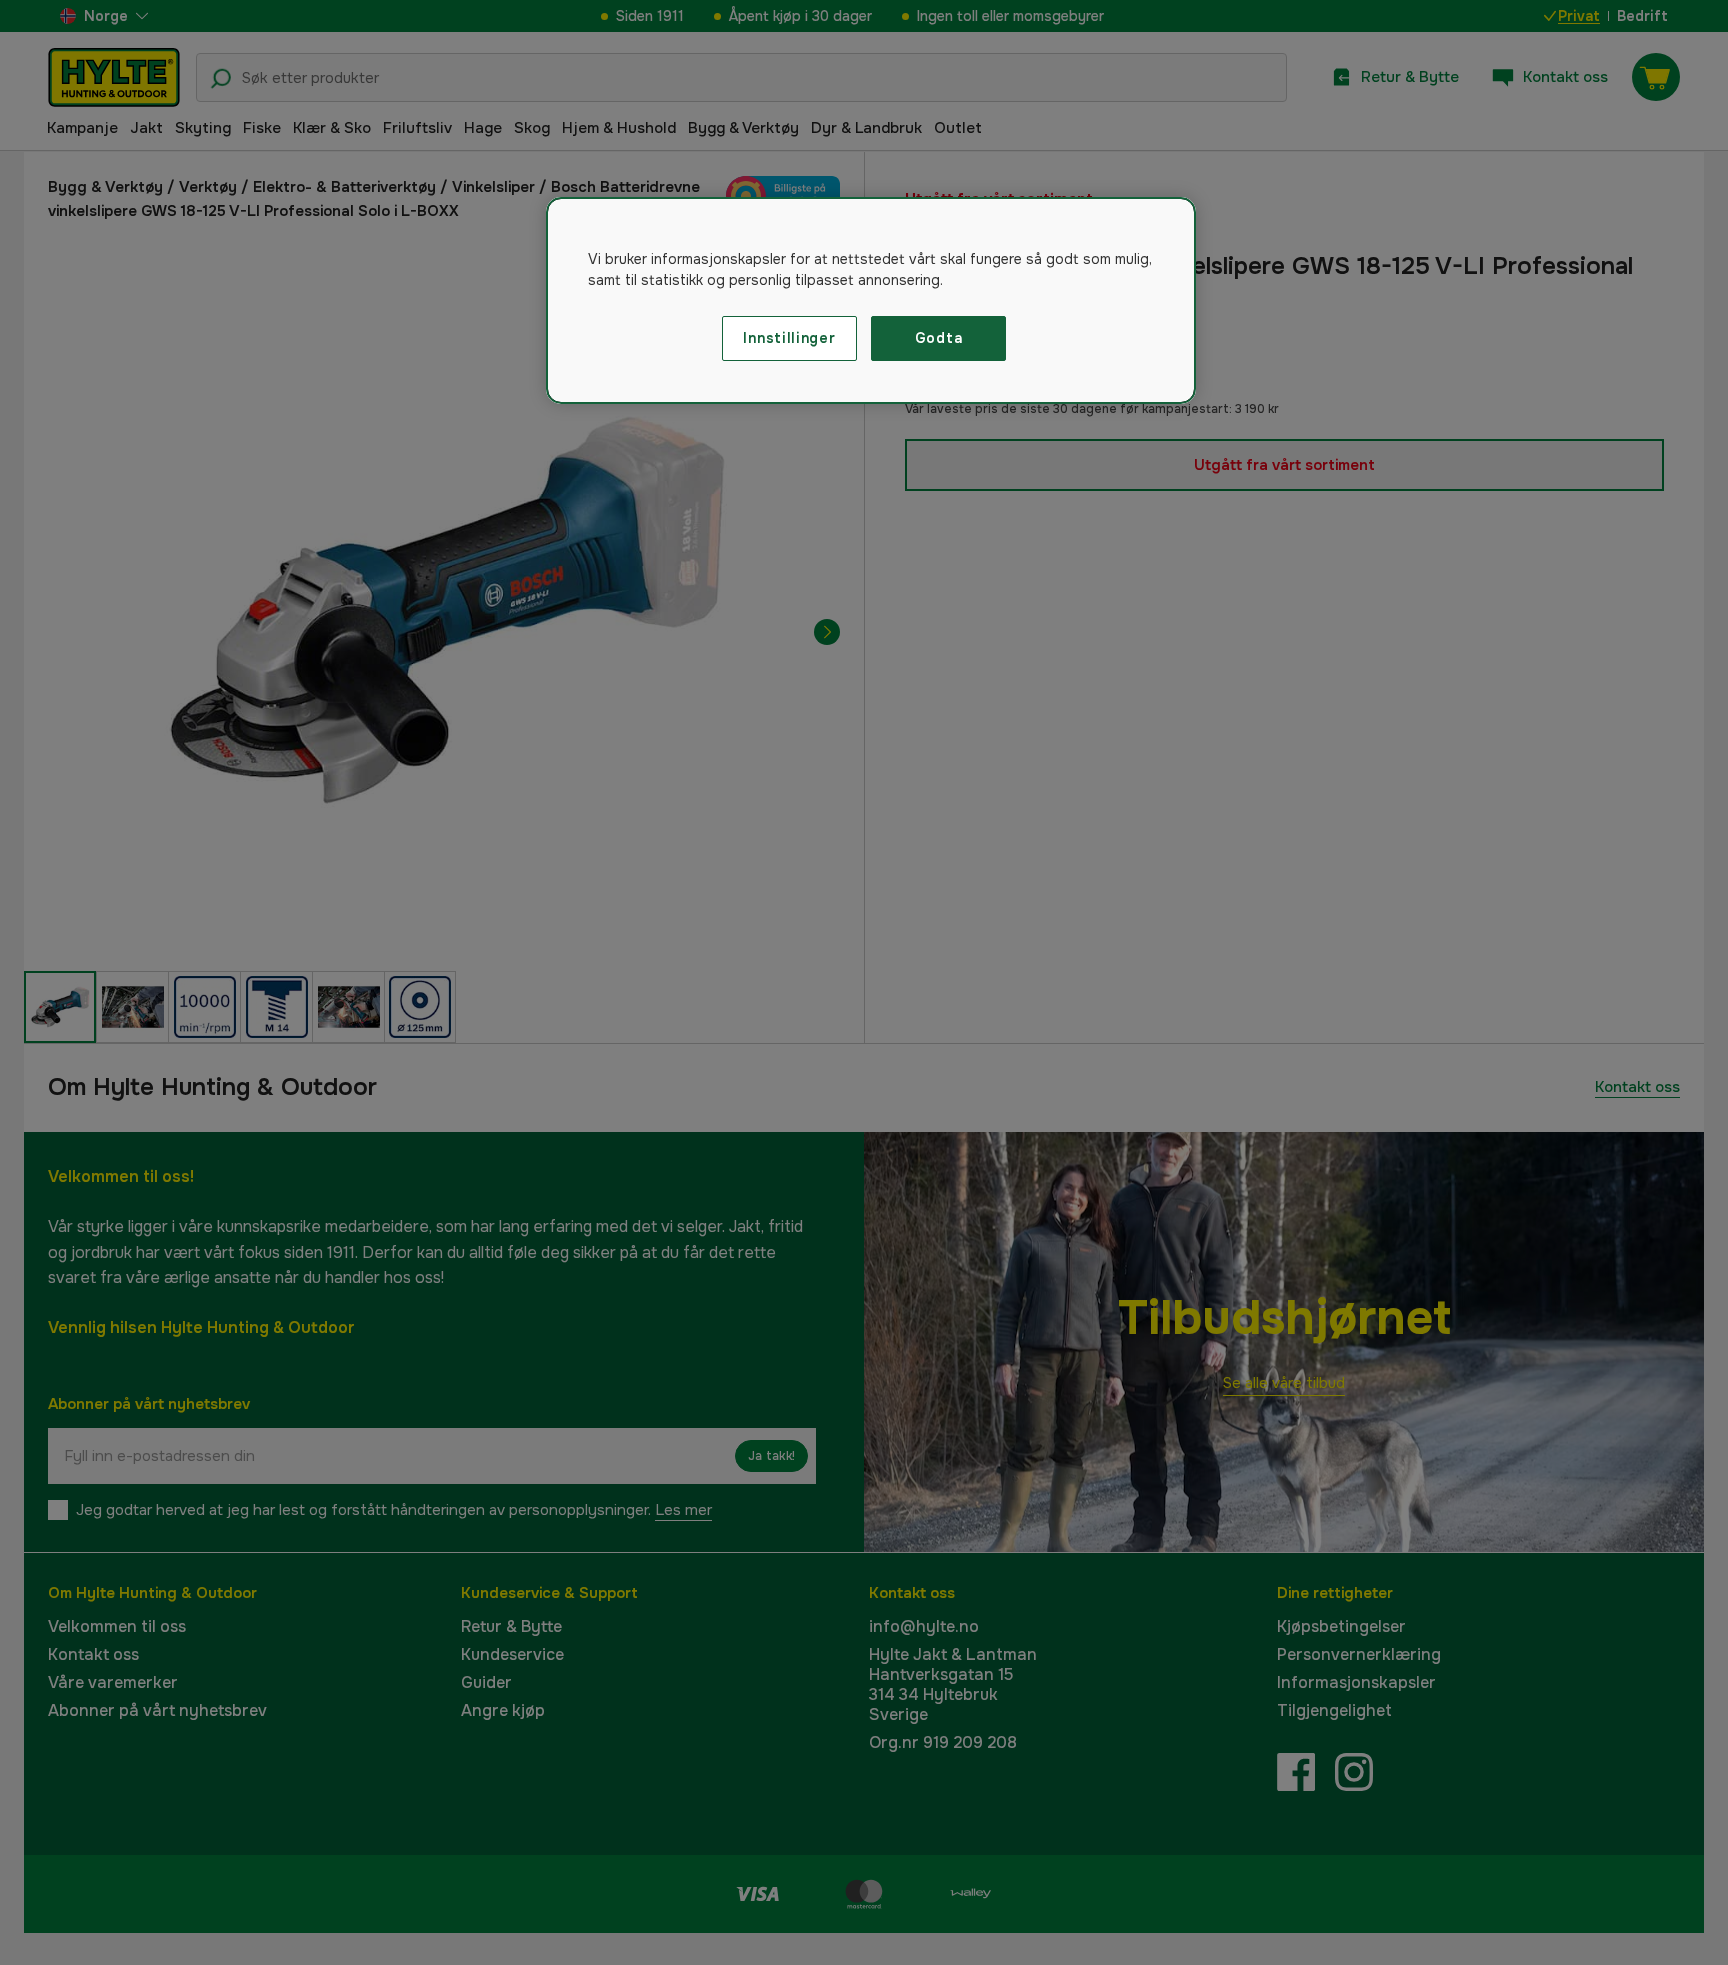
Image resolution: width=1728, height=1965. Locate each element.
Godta (939, 338)
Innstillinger (789, 338)
